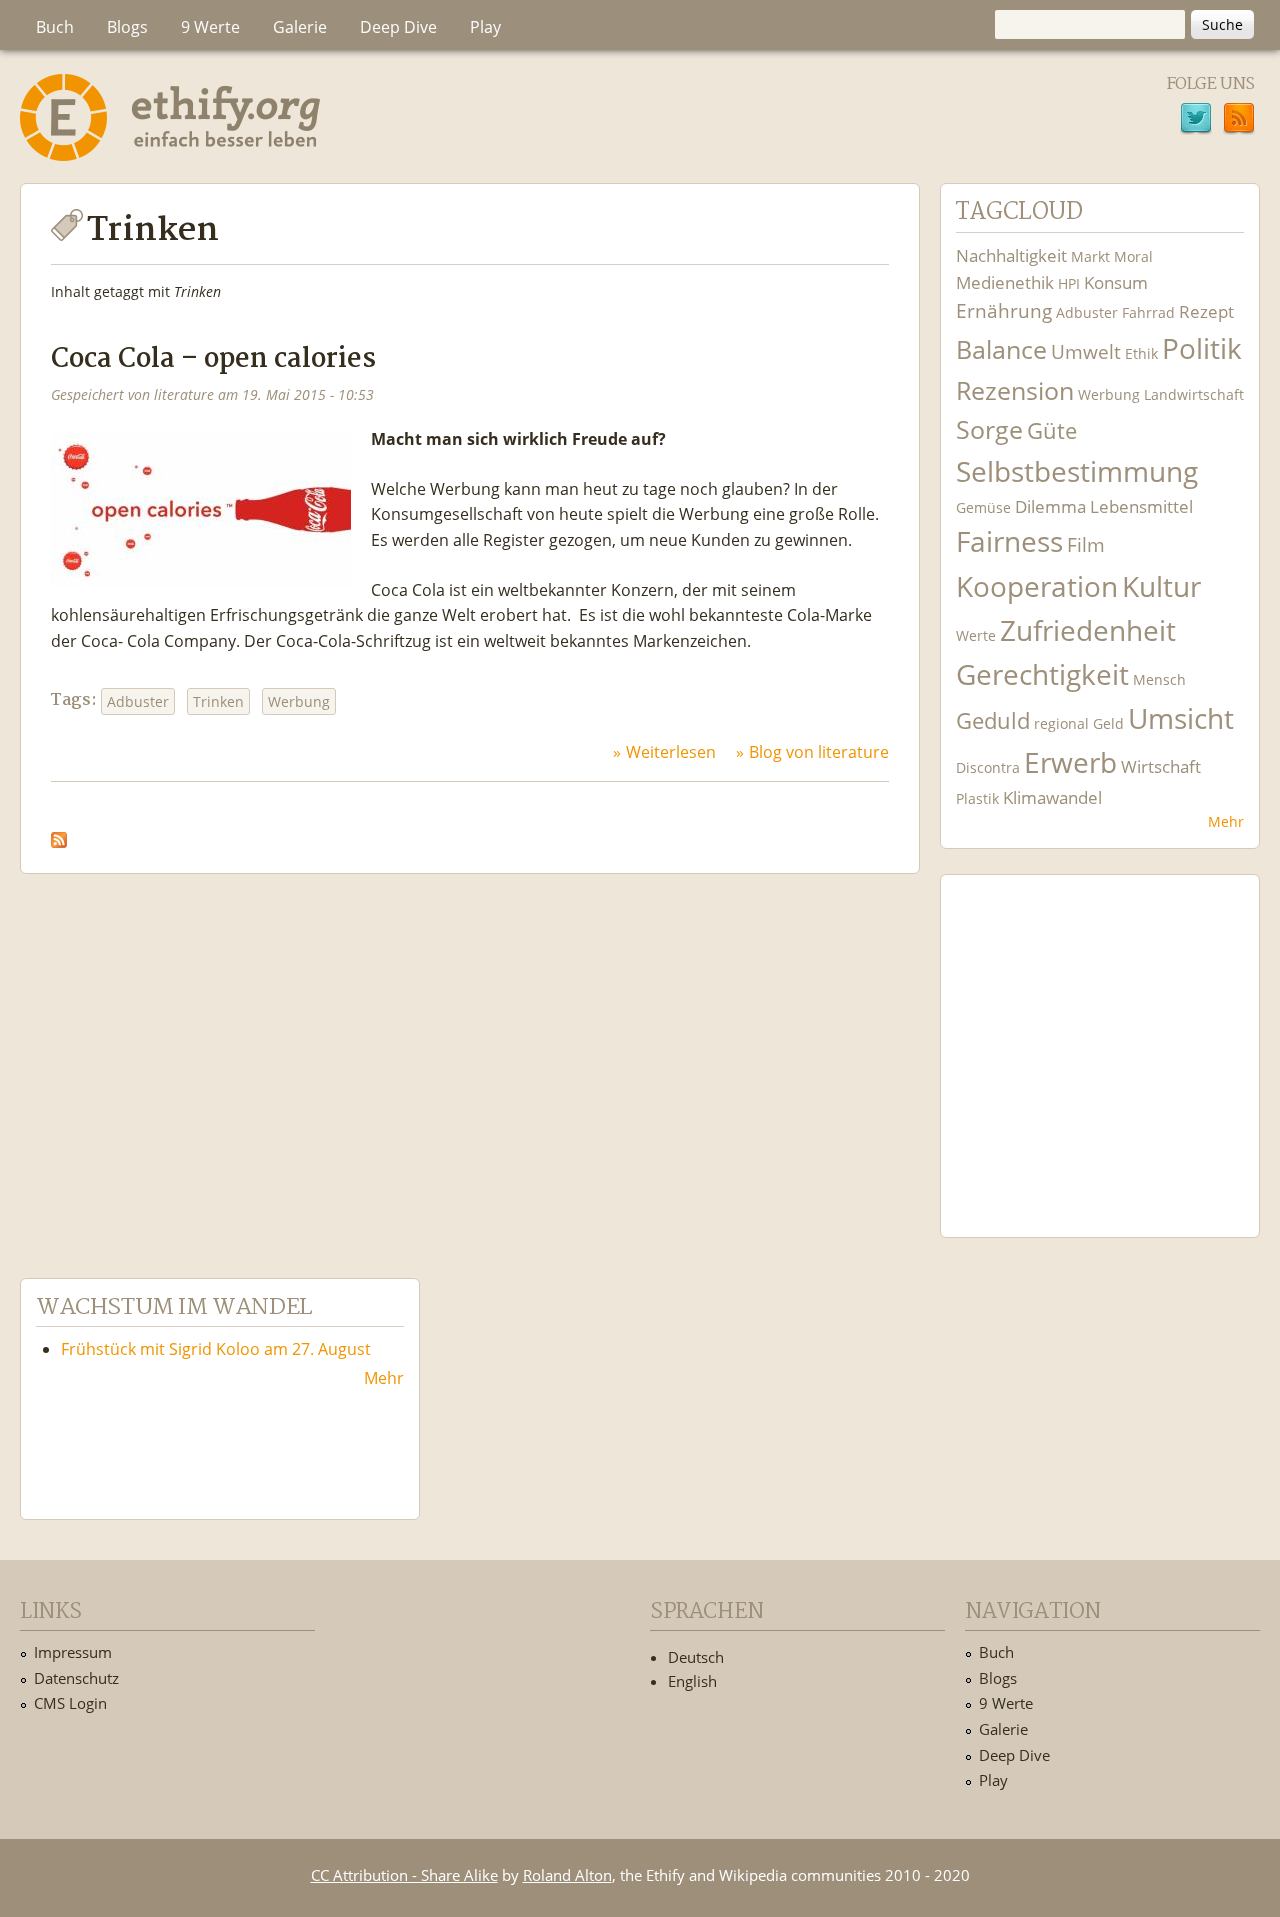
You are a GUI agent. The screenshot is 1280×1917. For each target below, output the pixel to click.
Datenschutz (76, 1678)
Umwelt (1086, 351)
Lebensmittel (1141, 506)
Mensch (1159, 679)
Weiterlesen (671, 752)
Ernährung (1004, 310)
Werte (976, 635)
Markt (1090, 256)
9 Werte (210, 27)
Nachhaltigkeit (1011, 255)
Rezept (1206, 311)
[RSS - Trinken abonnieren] (59, 834)
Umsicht (1181, 718)
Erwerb (1070, 762)
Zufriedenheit (1088, 630)
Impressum (73, 1652)
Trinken (218, 701)
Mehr (1226, 821)
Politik (1202, 348)
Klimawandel (1052, 797)
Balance (1001, 349)
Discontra (988, 767)
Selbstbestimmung (1077, 471)
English (692, 1681)
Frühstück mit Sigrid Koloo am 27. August (216, 1349)
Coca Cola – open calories (213, 359)
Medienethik (1005, 282)
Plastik (977, 798)
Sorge (989, 429)
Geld (1108, 723)
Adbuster (138, 701)
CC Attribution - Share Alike (404, 1875)
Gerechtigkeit (1042, 674)
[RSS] (1239, 121)
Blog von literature (819, 752)
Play (485, 27)
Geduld (993, 720)
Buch (55, 27)
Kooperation (1037, 586)
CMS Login (70, 1703)
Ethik (1141, 353)
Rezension (1015, 390)
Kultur (1161, 586)
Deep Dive (398, 27)
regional (1061, 723)
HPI (1069, 283)
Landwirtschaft (1194, 394)
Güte (1052, 430)
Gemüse (983, 507)
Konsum (1116, 282)
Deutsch (696, 1657)
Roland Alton (567, 1875)
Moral (1133, 256)
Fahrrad (1148, 312)
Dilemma (1050, 506)
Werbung (299, 701)
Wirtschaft (1161, 766)
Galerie (300, 27)
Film (1086, 544)
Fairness (1009, 541)
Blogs (127, 27)
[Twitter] (1196, 121)
